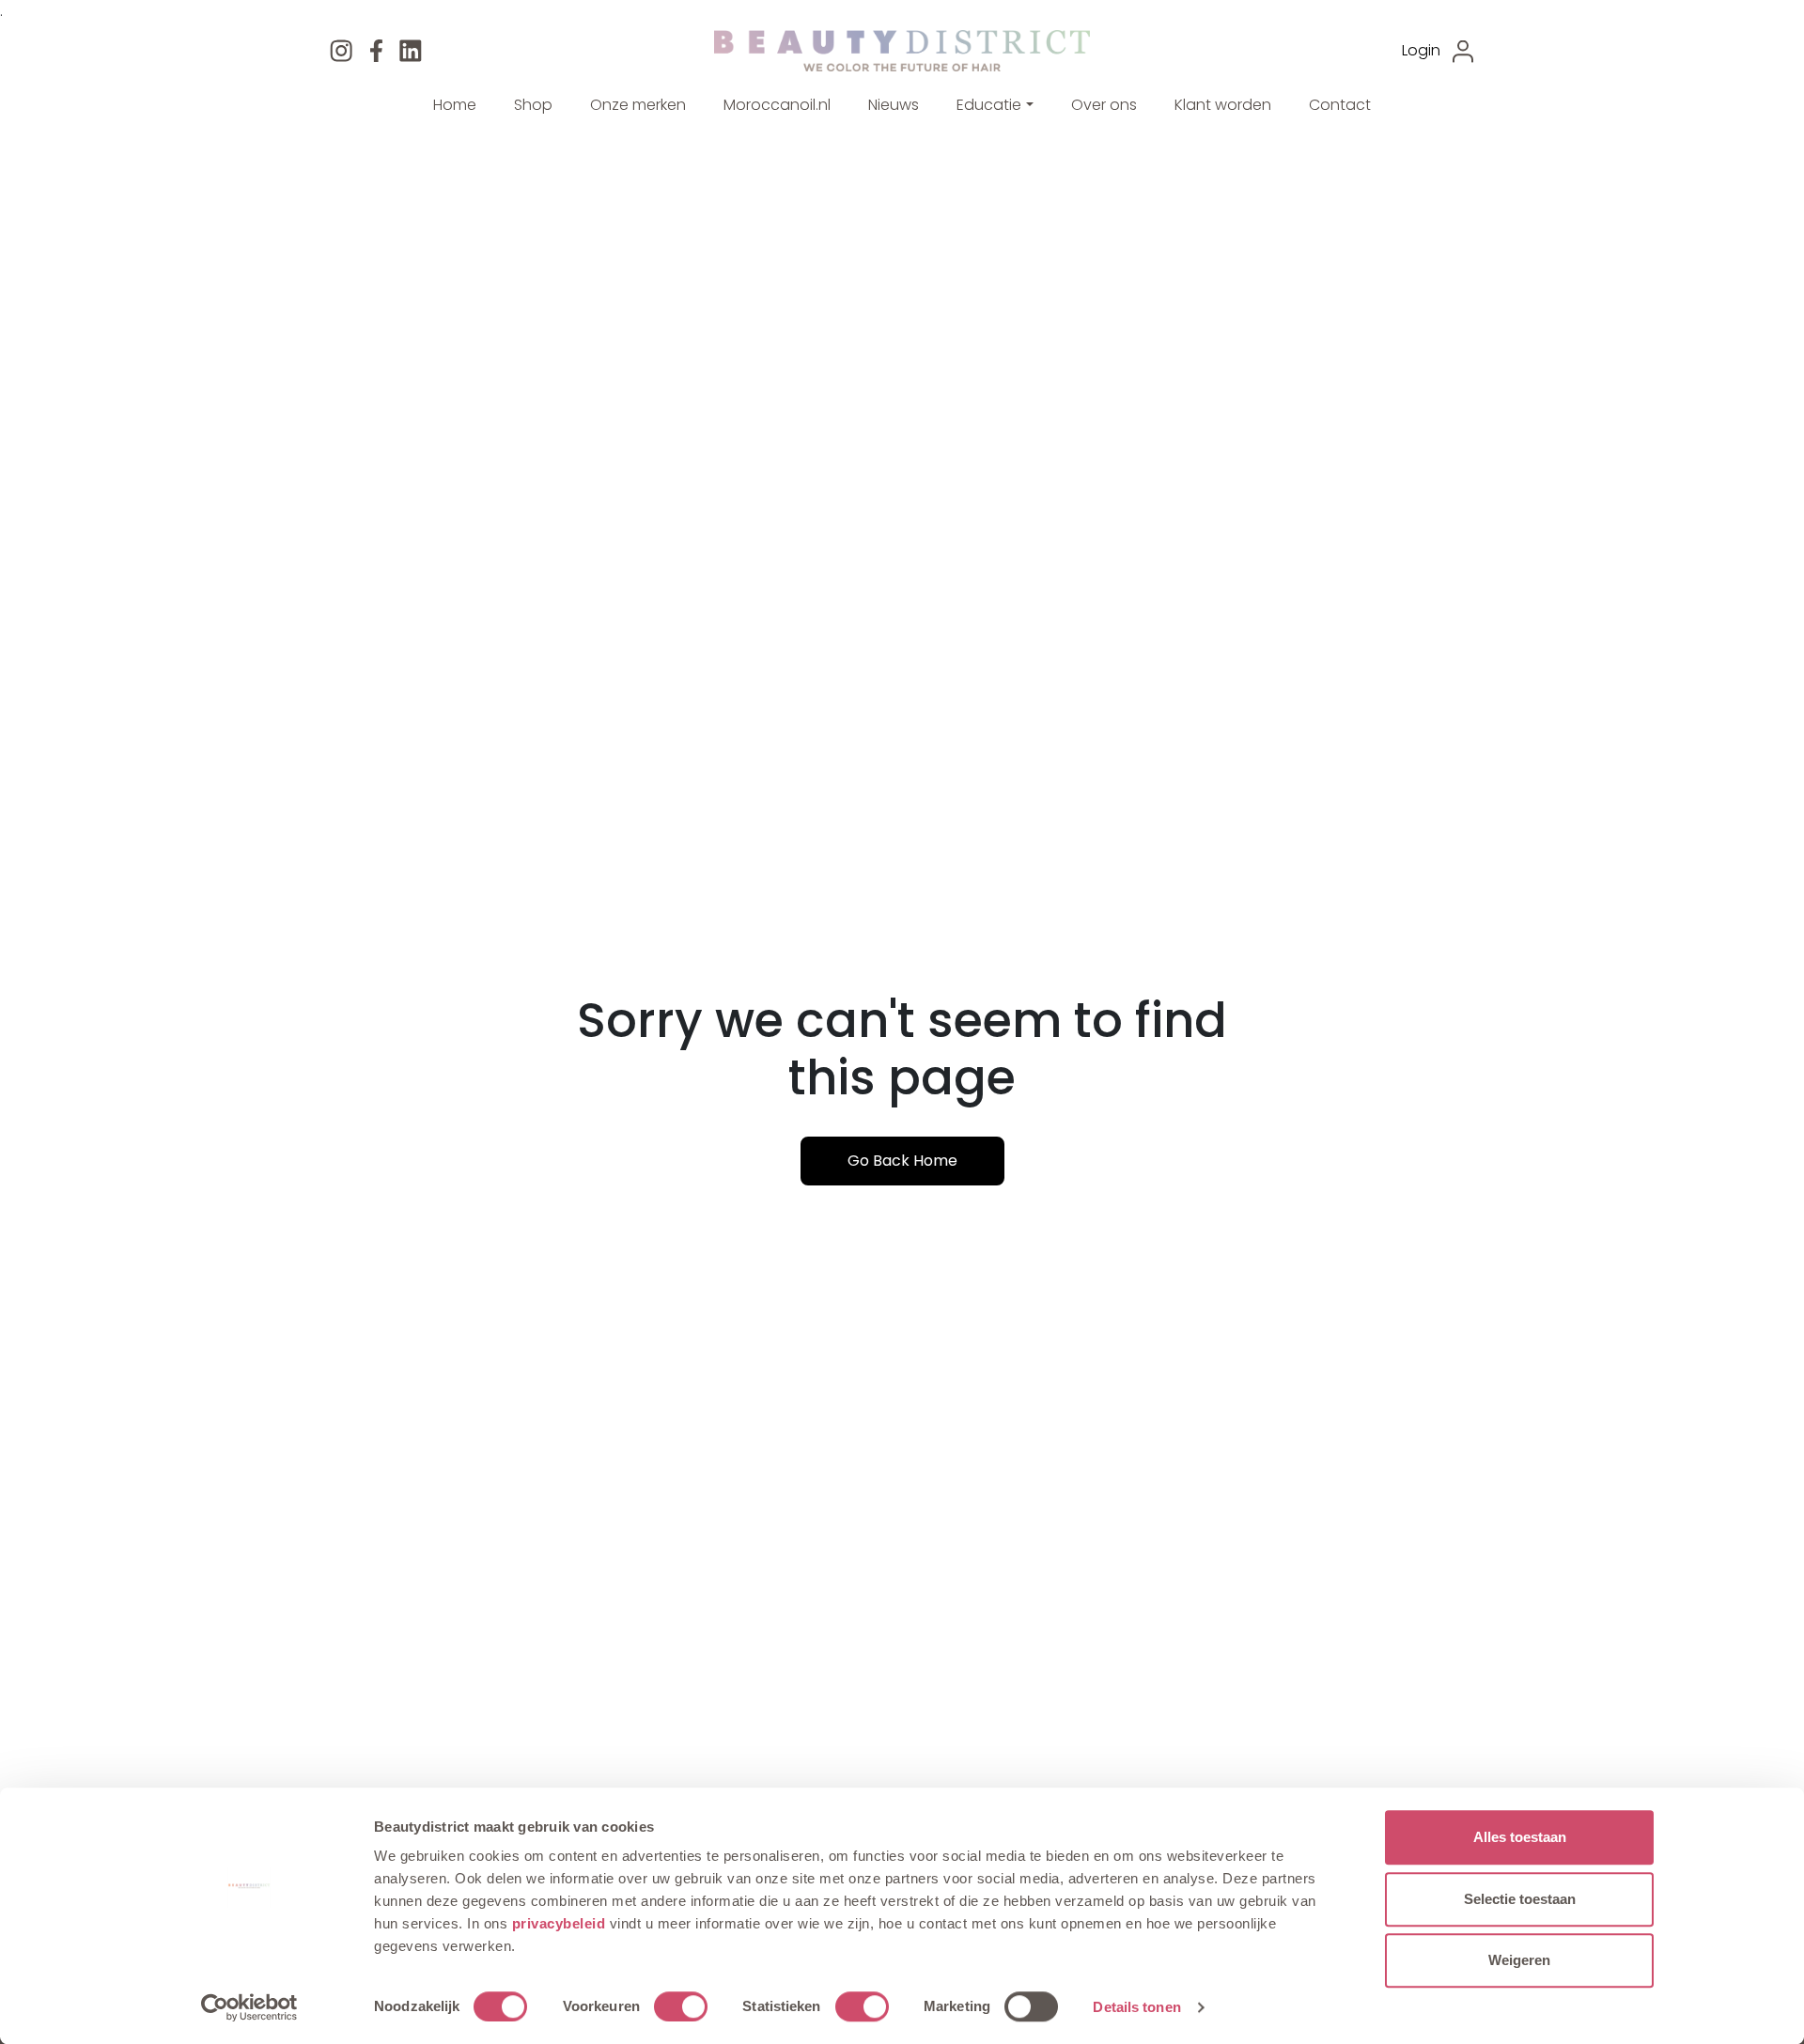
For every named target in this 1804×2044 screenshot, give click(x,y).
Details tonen (1136, 2007)
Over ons (1104, 105)
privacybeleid (561, 1923)
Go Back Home (902, 1161)
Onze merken (638, 105)
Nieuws (894, 105)
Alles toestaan (1520, 1837)
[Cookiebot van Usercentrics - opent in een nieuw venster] (249, 2007)
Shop (533, 105)
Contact (1340, 105)
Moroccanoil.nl (777, 105)
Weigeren (1519, 1960)
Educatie (989, 105)
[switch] (681, 2006)
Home (455, 105)
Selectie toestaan (1520, 1899)
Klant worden (1223, 105)
